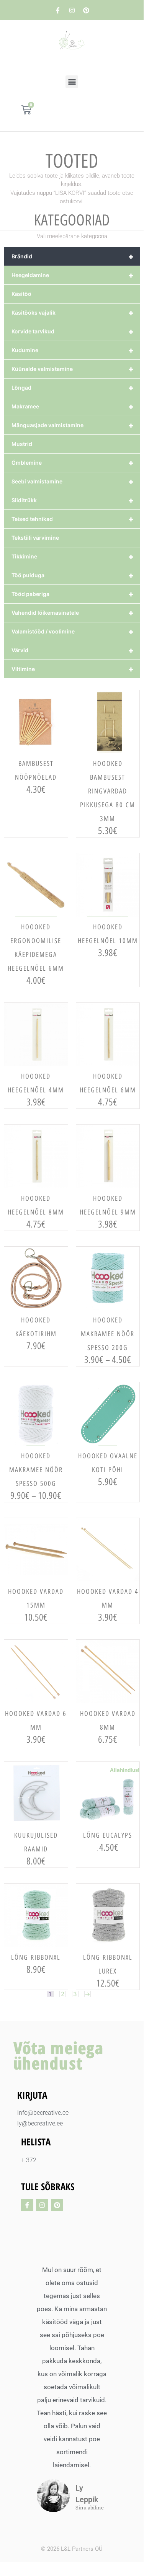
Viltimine (73, 669)
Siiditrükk (73, 500)
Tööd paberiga (73, 594)
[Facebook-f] (58, 10)
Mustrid (22, 444)
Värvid (73, 650)
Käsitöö (21, 294)
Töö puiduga (73, 575)
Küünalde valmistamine (73, 369)
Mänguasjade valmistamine (73, 425)
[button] (72, 82)
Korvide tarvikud (73, 331)
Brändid (73, 256)
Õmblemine (73, 463)
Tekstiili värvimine (35, 538)
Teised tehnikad (73, 519)
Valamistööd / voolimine (73, 632)
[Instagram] (72, 10)
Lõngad (73, 388)
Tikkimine (73, 557)
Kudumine (73, 350)
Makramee (73, 406)
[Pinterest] (86, 10)
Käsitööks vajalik (73, 313)
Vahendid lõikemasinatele (73, 613)
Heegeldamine (73, 275)
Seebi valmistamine (73, 482)
